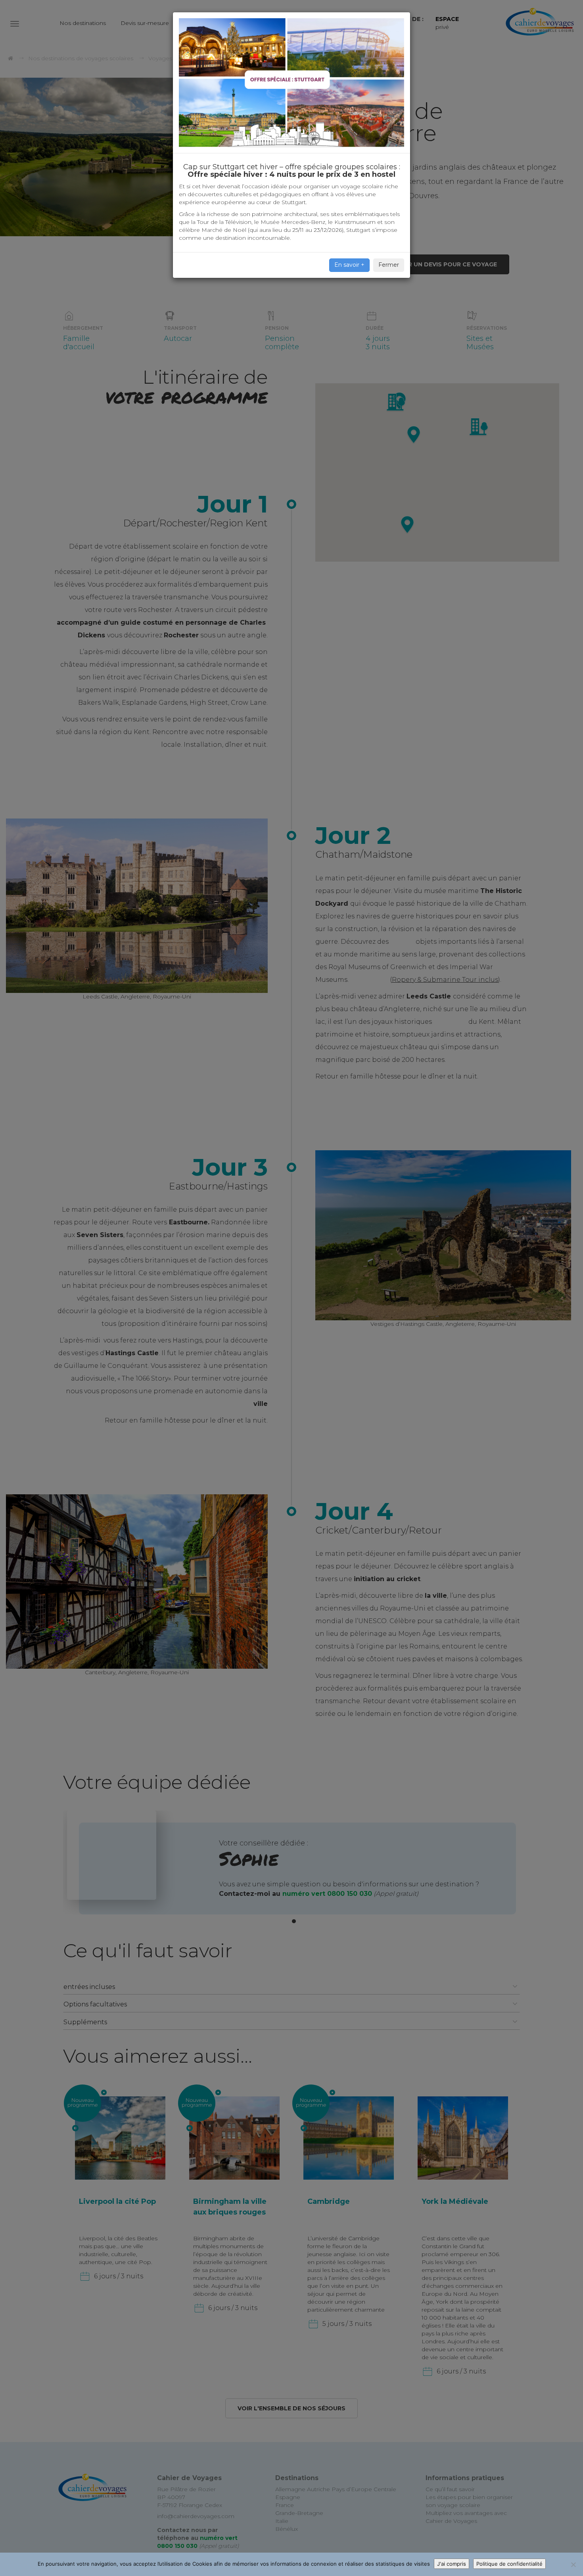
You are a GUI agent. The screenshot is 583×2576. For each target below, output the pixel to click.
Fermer (389, 265)
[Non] (573, 2565)
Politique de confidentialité (509, 2564)
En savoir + (349, 265)
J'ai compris (452, 2564)
